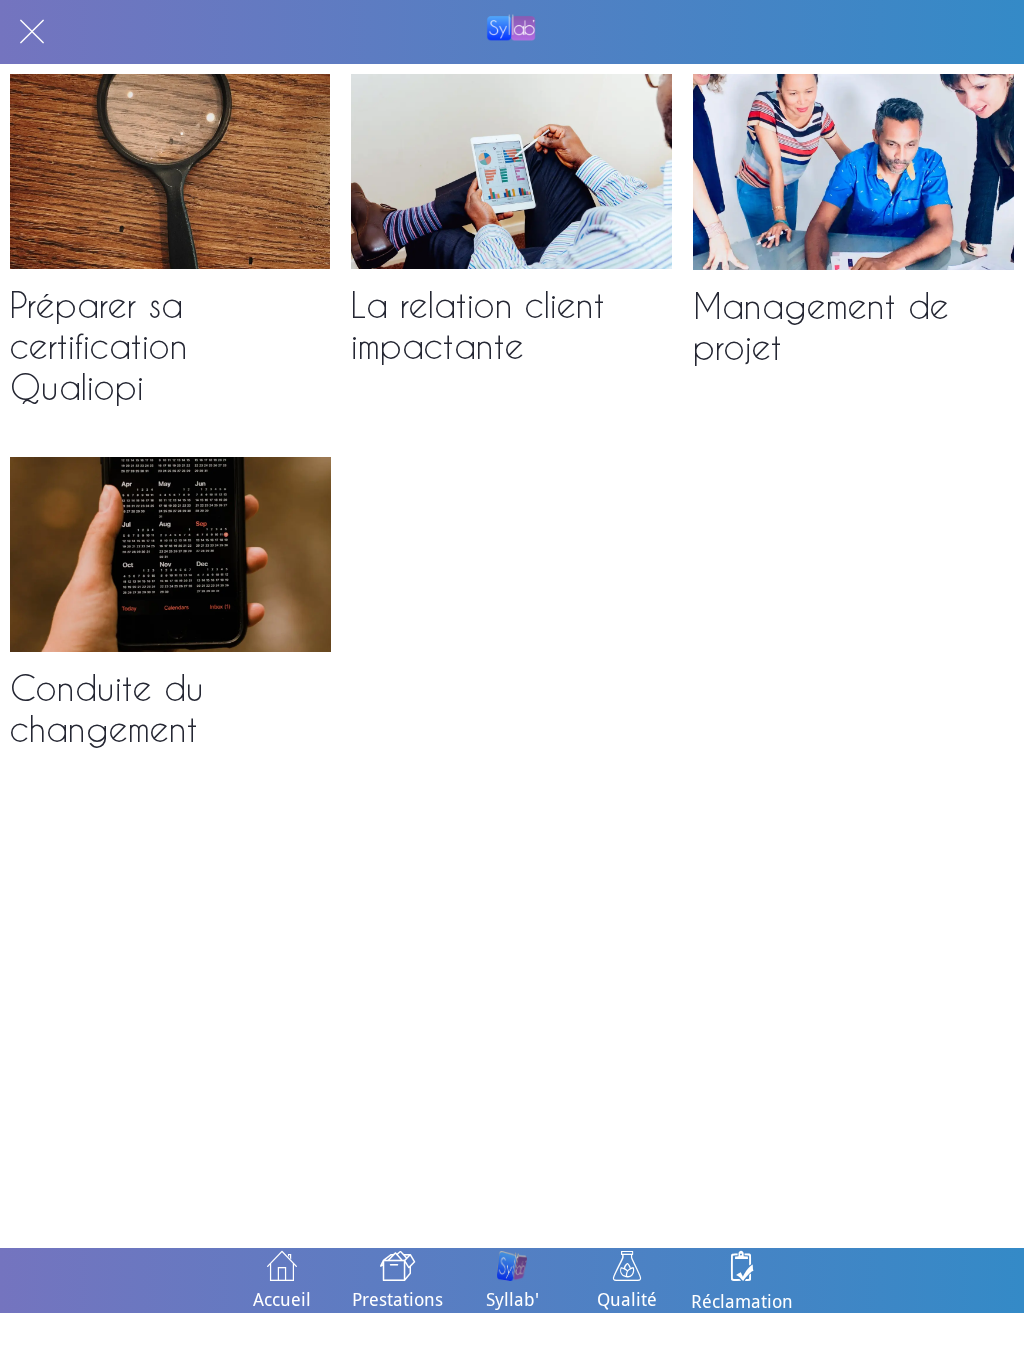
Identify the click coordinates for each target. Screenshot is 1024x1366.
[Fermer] (32, 32)
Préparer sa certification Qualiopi (99, 345)
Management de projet (821, 326)
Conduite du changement (107, 708)
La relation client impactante (478, 325)
